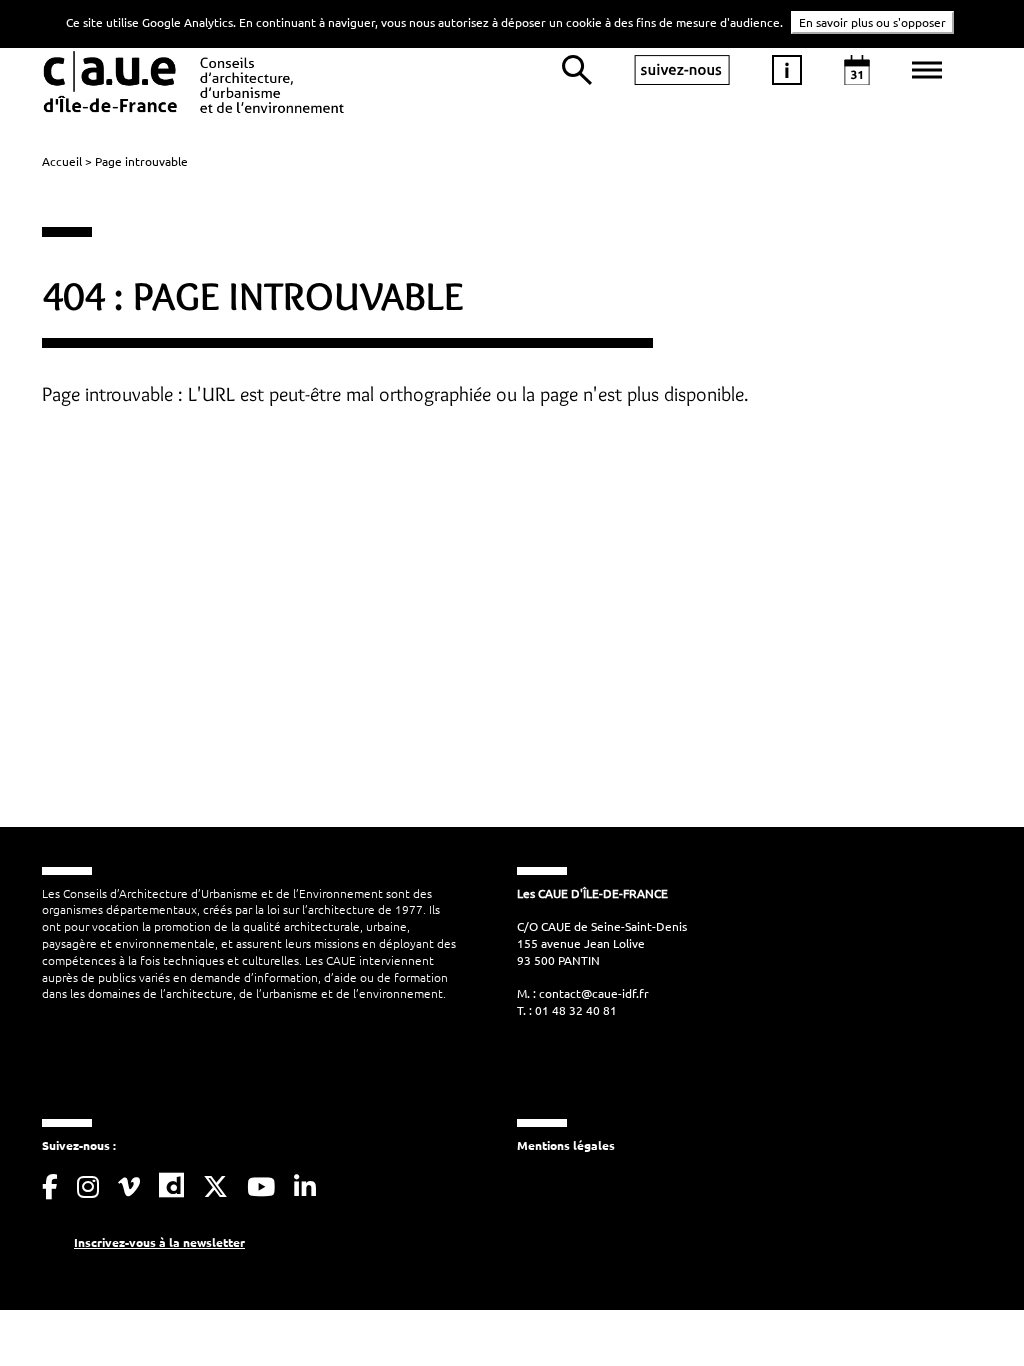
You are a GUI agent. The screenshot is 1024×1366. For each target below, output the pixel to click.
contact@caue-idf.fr (594, 993)
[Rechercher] (577, 70)
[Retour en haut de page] (968, 1310)
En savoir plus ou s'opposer (872, 22)
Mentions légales (566, 1145)
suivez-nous (682, 70)
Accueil (62, 161)
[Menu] (927, 70)
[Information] (787, 70)
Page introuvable (141, 161)
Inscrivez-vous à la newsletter (159, 1242)
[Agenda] (857, 70)
